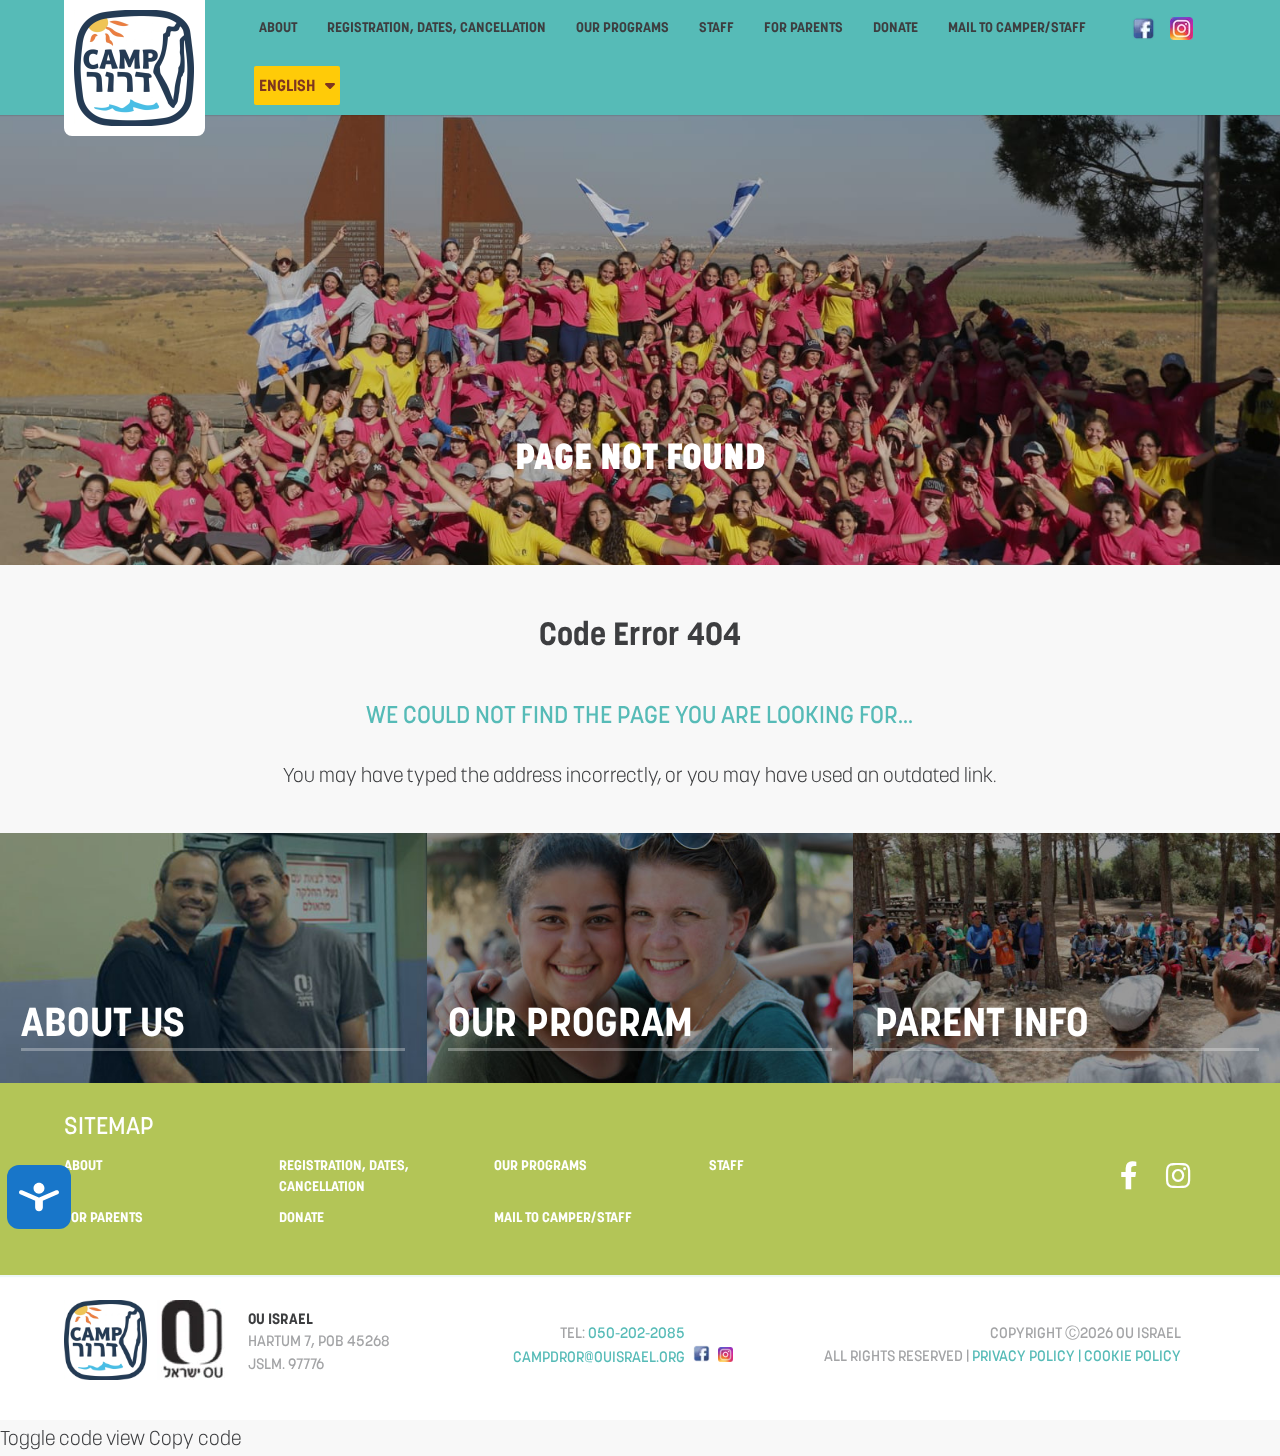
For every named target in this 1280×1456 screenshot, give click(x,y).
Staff (716, 27)
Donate (895, 27)
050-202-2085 (636, 1332)
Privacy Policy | (1028, 1355)
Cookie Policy (1132, 1355)
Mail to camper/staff (1017, 27)
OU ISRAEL (280, 1318)
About (278, 27)
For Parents (803, 27)
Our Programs (622, 27)
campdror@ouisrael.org (599, 1356)
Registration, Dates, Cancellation (436, 27)
